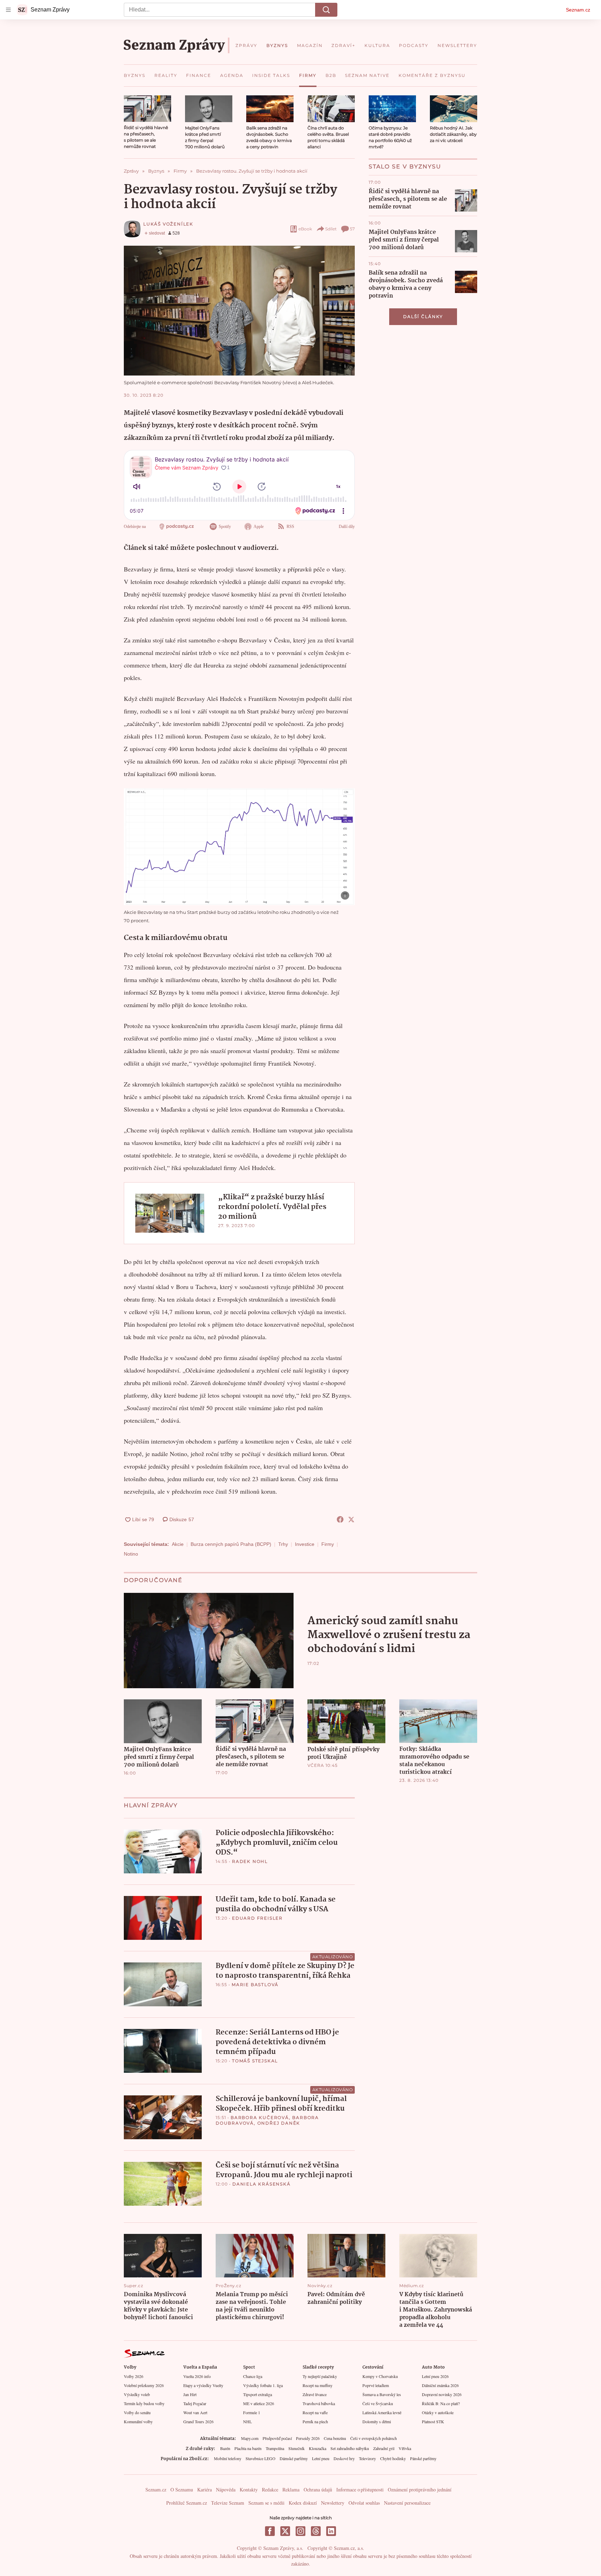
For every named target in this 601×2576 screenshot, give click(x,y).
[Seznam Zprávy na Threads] (316, 2531)
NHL (247, 2421)
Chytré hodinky (393, 2458)
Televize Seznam (228, 2503)
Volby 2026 (134, 2376)
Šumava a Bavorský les (382, 2394)
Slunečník (297, 2448)
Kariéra (205, 2490)
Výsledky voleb (137, 2394)
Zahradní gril (384, 2448)
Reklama (291, 2490)
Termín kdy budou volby (144, 2403)
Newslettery (333, 2503)
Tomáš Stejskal (255, 2061)
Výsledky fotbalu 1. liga (263, 2385)
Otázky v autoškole (438, 2412)
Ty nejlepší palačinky (320, 2376)
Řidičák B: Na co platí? (441, 2403)
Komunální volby (138, 2421)
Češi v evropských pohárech (374, 2438)
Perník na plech (315, 2421)
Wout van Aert (195, 2412)
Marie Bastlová (255, 1985)
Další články (423, 317)
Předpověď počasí (277, 2438)
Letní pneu (321, 2458)
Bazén (225, 2448)
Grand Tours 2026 (198, 2421)
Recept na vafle (315, 2412)
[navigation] (8, 10)
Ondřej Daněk (279, 2123)
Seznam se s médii (266, 2503)
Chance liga (253, 2376)
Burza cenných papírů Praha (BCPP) (231, 1544)
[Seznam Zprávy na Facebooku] (270, 2531)
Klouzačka (318, 2448)
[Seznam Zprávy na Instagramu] (300, 2531)
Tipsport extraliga (258, 2394)
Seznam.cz (578, 10)
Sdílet (331, 229)
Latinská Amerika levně (382, 2412)
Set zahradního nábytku (350, 2448)
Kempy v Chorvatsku (380, 2376)
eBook (305, 229)
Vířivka (405, 2448)
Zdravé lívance (315, 2394)
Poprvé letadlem (376, 2385)
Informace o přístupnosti (360, 2490)
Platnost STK (433, 2421)
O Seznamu (182, 2490)
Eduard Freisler (257, 1918)
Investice (305, 1544)
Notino (131, 1554)
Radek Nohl (250, 1861)
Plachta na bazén (248, 2448)
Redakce (270, 2490)
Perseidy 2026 (308, 2438)
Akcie (178, 1544)
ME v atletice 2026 (259, 2403)
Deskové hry (344, 2458)
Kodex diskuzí (303, 2503)
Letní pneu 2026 (435, 2376)
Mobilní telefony (228, 2458)
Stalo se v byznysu (405, 167)
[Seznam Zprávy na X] (285, 2531)
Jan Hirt (190, 2394)
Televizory (367, 2458)
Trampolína (275, 2448)
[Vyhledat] (326, 10)
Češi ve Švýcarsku (378, 2403)
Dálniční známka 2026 (440, 2385)
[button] (147, 109)
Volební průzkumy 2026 (144, 2385)
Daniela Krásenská (262, 2184)
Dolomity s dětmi (377, 2421)
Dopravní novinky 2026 (442, 2394)
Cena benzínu (335, 2438)
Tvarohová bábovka (319, 2403)
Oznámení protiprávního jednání (420, 2490)
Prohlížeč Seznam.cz (187, 2503)
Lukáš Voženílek (168, 224)
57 (352, 229)
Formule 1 (252, 2412)
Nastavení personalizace (407, 2503)
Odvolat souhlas (364, 2503)
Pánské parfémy (423, 2458)
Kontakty (249, 2490)
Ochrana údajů (318, 2490)
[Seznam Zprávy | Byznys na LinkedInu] (331, 2531)
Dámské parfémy (294, 2458)
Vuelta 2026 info (197, 2376)
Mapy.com (250, 2438)
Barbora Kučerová (260, 2117)
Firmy (328, 1544)
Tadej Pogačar (195, 2403)
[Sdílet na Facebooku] (340, 1519)
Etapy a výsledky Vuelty (203, 2385)
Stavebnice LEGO (261, 2458)
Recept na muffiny (318, 2385)
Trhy (283, 1544)
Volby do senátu (137, 2412)
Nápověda (226, 2490)
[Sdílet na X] (351, 1519)
